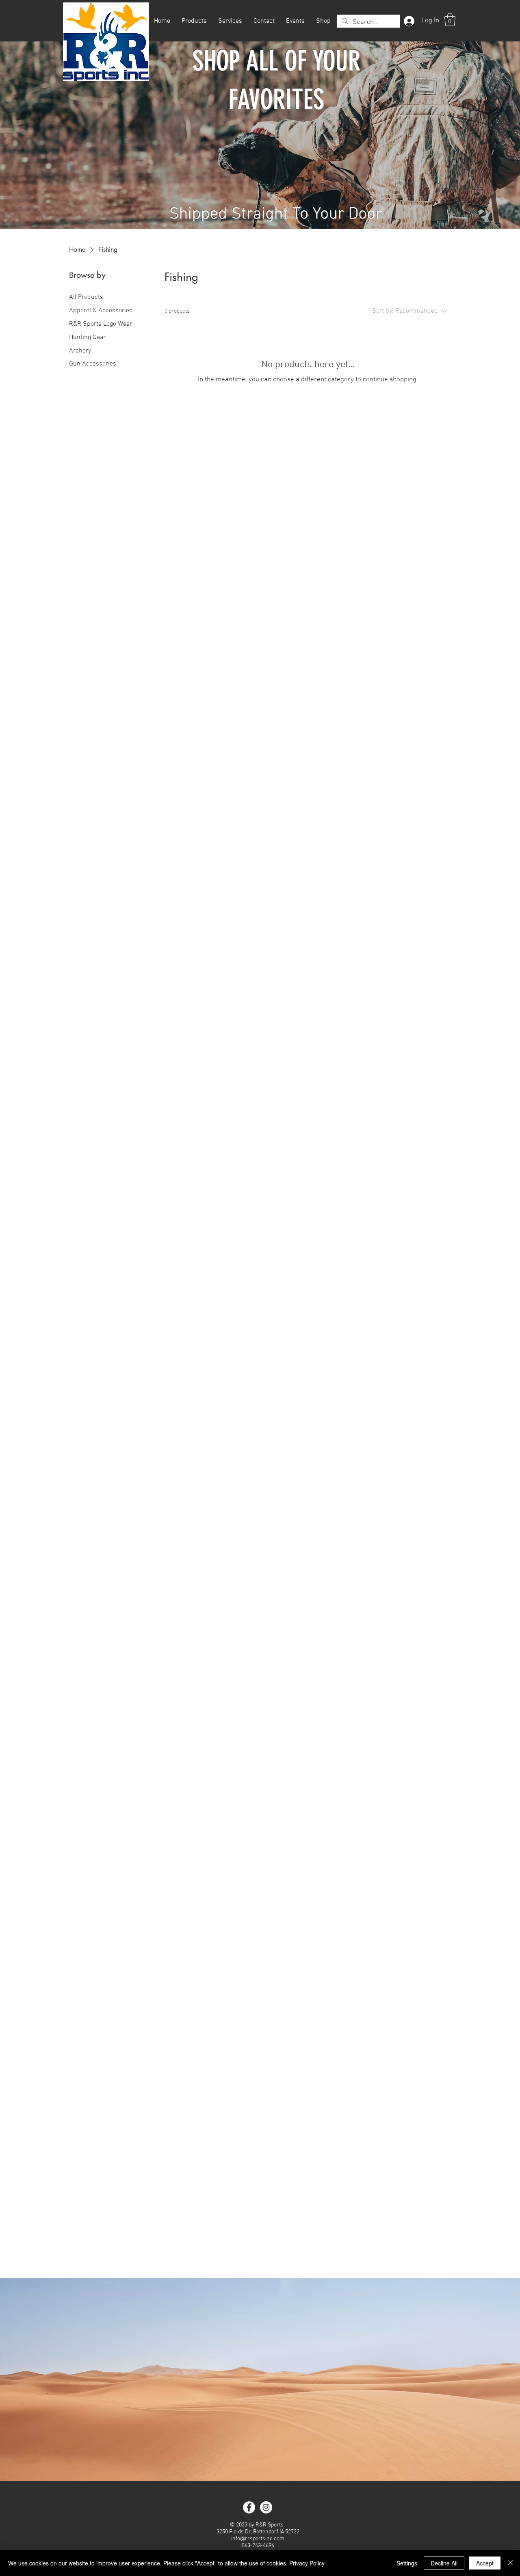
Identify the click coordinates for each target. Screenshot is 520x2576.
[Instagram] (266, 2507)
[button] (450, 19)
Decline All (444, 2563)
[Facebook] (249, 2507)
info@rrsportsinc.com (258, 2539)
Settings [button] (407, 2563)
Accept (485, 2563)
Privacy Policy (307, 2563)
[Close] (510, 2563)
